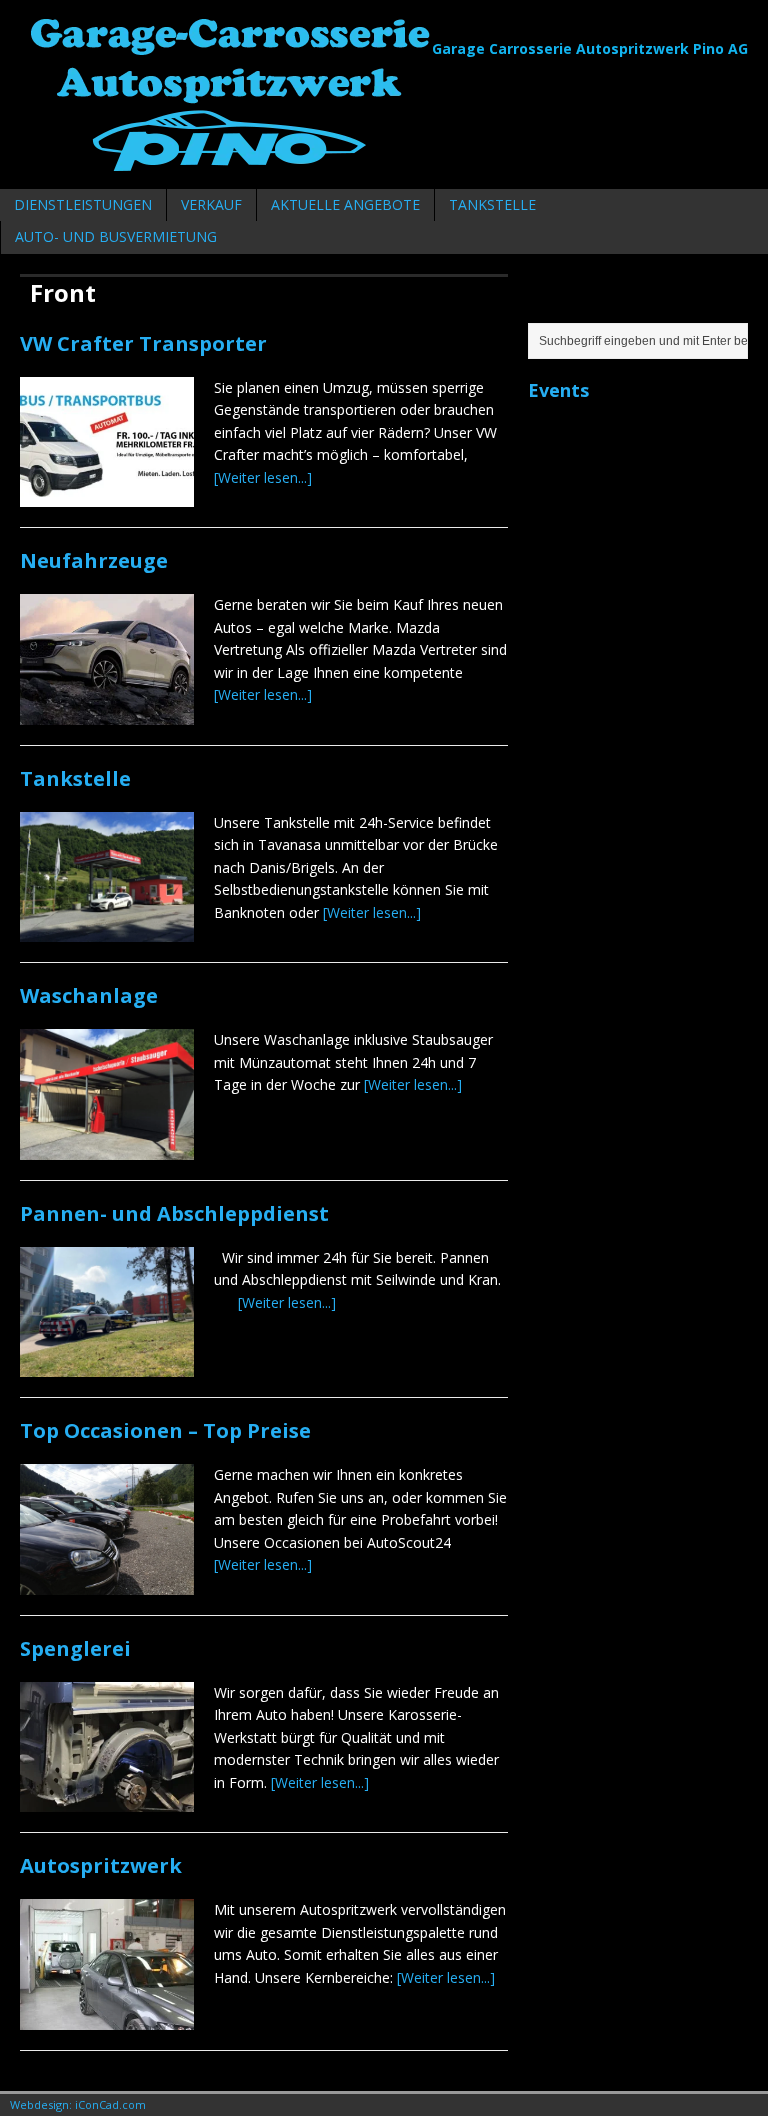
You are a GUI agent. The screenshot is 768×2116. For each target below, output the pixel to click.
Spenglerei (75, 1648)
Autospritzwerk (101, 1865)
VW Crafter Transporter (143, 343)
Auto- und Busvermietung (116, 236)
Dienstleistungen (83, 204)
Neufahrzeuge (94, 560)
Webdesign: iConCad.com (78, 2104)
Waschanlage (89, 995)
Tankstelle (492, 204)
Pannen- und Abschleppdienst (174, 1213)
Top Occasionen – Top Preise (165, 1430)
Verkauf (211, 204)
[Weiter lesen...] (263, 477)
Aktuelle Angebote (345, 204)
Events (558, 390)
